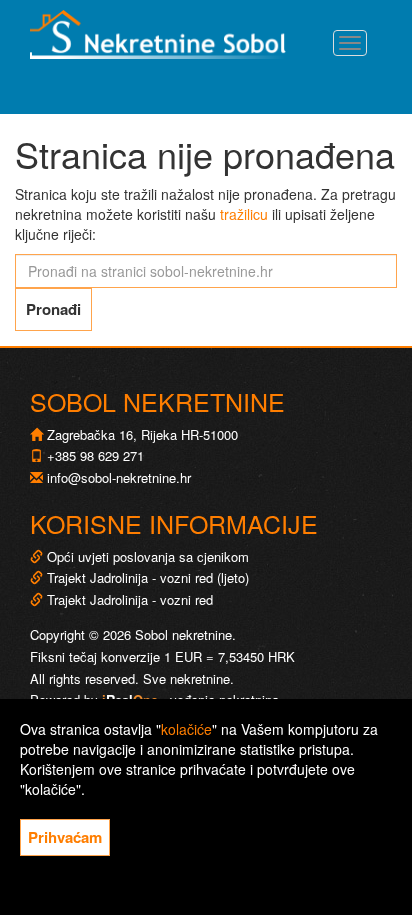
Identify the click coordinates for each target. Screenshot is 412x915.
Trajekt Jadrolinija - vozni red (128, 599)
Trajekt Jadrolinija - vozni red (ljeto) (146, 577)
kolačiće (186, 729)
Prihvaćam (65, 837)
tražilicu (244, 214)
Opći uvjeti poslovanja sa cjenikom (148, 556)
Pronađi (53, 309)
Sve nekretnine (186, 678)
